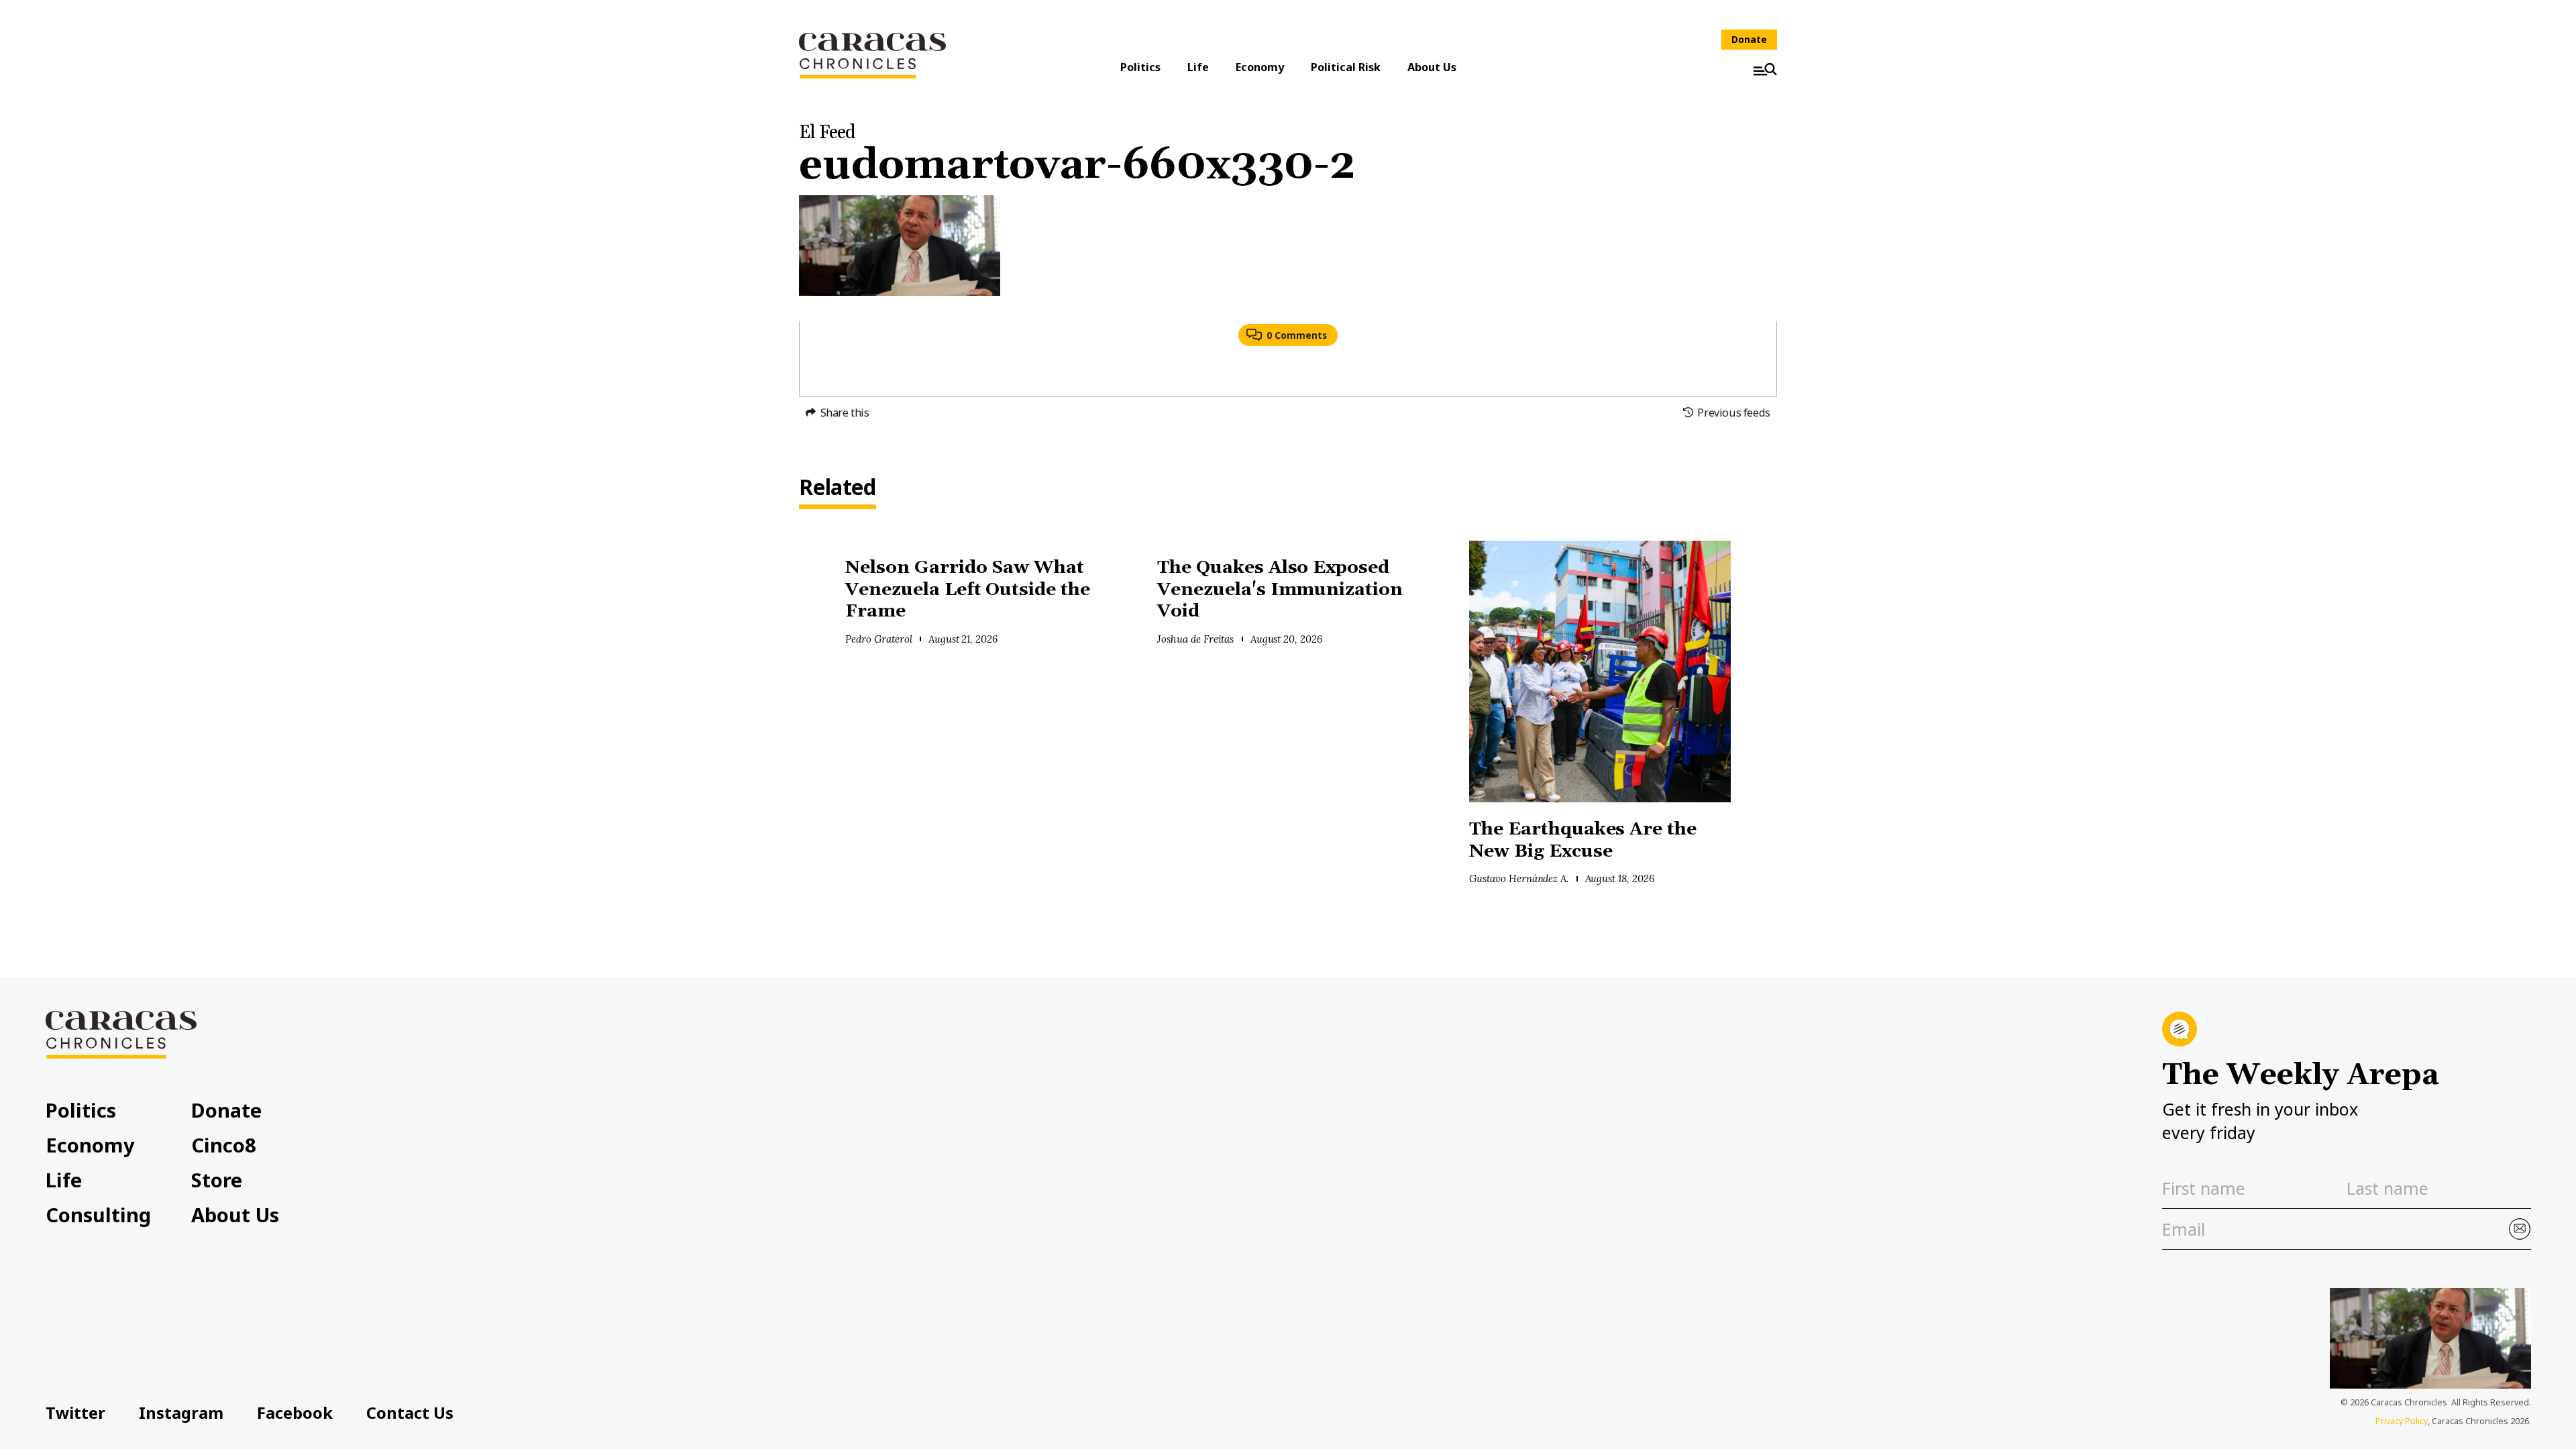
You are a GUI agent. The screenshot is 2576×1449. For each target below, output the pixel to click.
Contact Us (410, 1413)
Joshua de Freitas (1195, 639)
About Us (1432, 67)
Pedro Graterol (879, 639)
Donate (1749, 39)
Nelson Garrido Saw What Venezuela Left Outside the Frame (968, 590)
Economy (1260, 67)
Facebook (295, 1413)
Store (217, 1180)
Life (1198, 67)
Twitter (75, 1413)
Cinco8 (224, 1145)
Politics (1140, 67)
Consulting (98, 1215)
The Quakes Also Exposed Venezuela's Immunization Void (1280, 590)
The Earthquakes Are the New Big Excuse (1583, 841)
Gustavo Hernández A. (1519, 878)
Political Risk (1346, 67)
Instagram (181, 1413)
